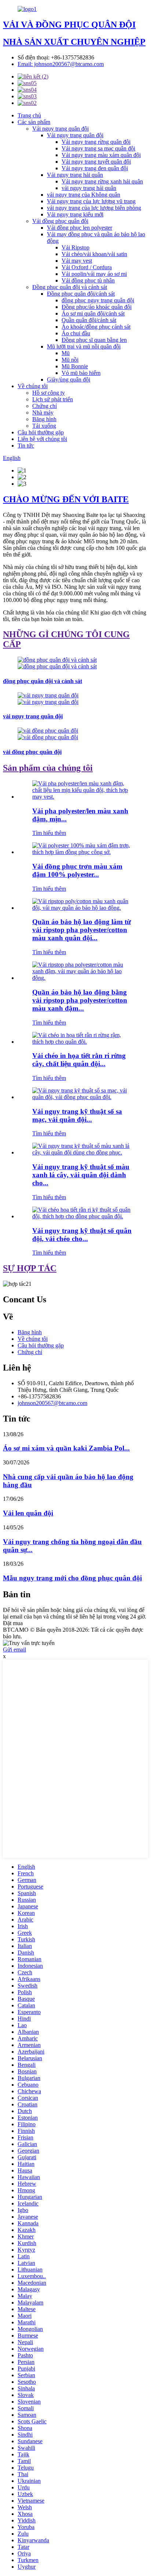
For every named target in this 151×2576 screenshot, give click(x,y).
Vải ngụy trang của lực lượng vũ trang (91, 201)
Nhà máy (43, 413)
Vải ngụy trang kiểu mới (75, 214)
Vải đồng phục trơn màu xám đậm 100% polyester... (77, 870)
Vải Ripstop (75, 247)
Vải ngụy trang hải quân (75, 175)
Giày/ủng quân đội (69, 380)
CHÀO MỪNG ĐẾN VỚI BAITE (66, 499)
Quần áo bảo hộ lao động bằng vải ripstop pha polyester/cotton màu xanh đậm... (80, 1000)
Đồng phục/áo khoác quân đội (97, 307)
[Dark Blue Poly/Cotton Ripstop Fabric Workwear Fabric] (83, 978)
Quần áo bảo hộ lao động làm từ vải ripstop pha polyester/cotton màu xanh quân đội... (82, 930)
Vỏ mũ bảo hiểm (81, 373)
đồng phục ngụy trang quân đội (98, 300)
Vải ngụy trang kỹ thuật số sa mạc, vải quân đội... (77, 1115)
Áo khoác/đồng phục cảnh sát (96, 327)
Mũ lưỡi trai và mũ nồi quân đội (84, 346)
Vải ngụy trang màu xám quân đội (101, 155)
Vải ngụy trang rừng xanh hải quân (102, 181)
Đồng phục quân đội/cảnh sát (81, 294)
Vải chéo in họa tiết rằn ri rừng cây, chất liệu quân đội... (79, 1060)
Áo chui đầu (76, 333)
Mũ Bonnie (75, 366)
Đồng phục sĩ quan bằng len (94, 340)
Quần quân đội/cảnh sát (89, 320)
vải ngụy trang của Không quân (84, 195)
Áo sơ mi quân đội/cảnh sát (93, 313)
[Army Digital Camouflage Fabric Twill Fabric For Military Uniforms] (83, 1216)
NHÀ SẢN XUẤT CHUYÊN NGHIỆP (74, 42)
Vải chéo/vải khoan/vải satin (94, 254)
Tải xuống (44, 426)
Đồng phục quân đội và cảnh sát (70, 287)
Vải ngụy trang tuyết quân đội (96, 162)
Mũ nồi (70, 360)
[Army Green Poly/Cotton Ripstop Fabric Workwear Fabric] (83, 908)
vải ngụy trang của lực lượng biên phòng (94, 208)
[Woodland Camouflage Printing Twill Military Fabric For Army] (83, 1042)
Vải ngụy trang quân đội (60, 129)
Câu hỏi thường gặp (41, 432)
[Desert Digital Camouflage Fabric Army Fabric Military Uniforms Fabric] (83, 1097)
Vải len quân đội (28, 1513)
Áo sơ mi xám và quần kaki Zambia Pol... (66, 1448)
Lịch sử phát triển (53, 399)
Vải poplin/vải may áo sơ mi (94, 274)
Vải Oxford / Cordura (87, 267)
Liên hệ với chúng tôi (42, 439)
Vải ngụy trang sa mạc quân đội (98, 148)
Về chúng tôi (33, 386)
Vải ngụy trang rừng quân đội (96, 142)
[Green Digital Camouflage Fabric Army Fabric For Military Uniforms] (83, 1152)
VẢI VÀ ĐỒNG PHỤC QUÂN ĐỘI (69, 25)
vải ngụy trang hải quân (89, 188)
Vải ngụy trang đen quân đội (95, 168)
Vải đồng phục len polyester (80, 228)
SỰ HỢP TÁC (30, 1268)
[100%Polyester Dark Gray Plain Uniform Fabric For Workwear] (83, 852)
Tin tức (26, 446)
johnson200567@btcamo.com (52, 1403)
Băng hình (44, 419)
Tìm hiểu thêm (49, 833)
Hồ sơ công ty (49, 393)
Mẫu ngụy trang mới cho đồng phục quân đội (72, 1578)
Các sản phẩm (34, 122)
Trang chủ (29, 115)
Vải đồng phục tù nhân (88, 280)
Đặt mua (13, 1623)
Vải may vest (77, 261)
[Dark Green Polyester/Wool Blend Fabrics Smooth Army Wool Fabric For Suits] (83, 797)
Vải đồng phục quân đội (60, 221)
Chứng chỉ (45, 406)
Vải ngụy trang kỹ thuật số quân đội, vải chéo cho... (82, 1235)
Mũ (66, 353)
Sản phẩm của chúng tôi (48, 768)
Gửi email (14, 1650)
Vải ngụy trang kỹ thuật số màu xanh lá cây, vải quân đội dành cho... (81, 1175)
